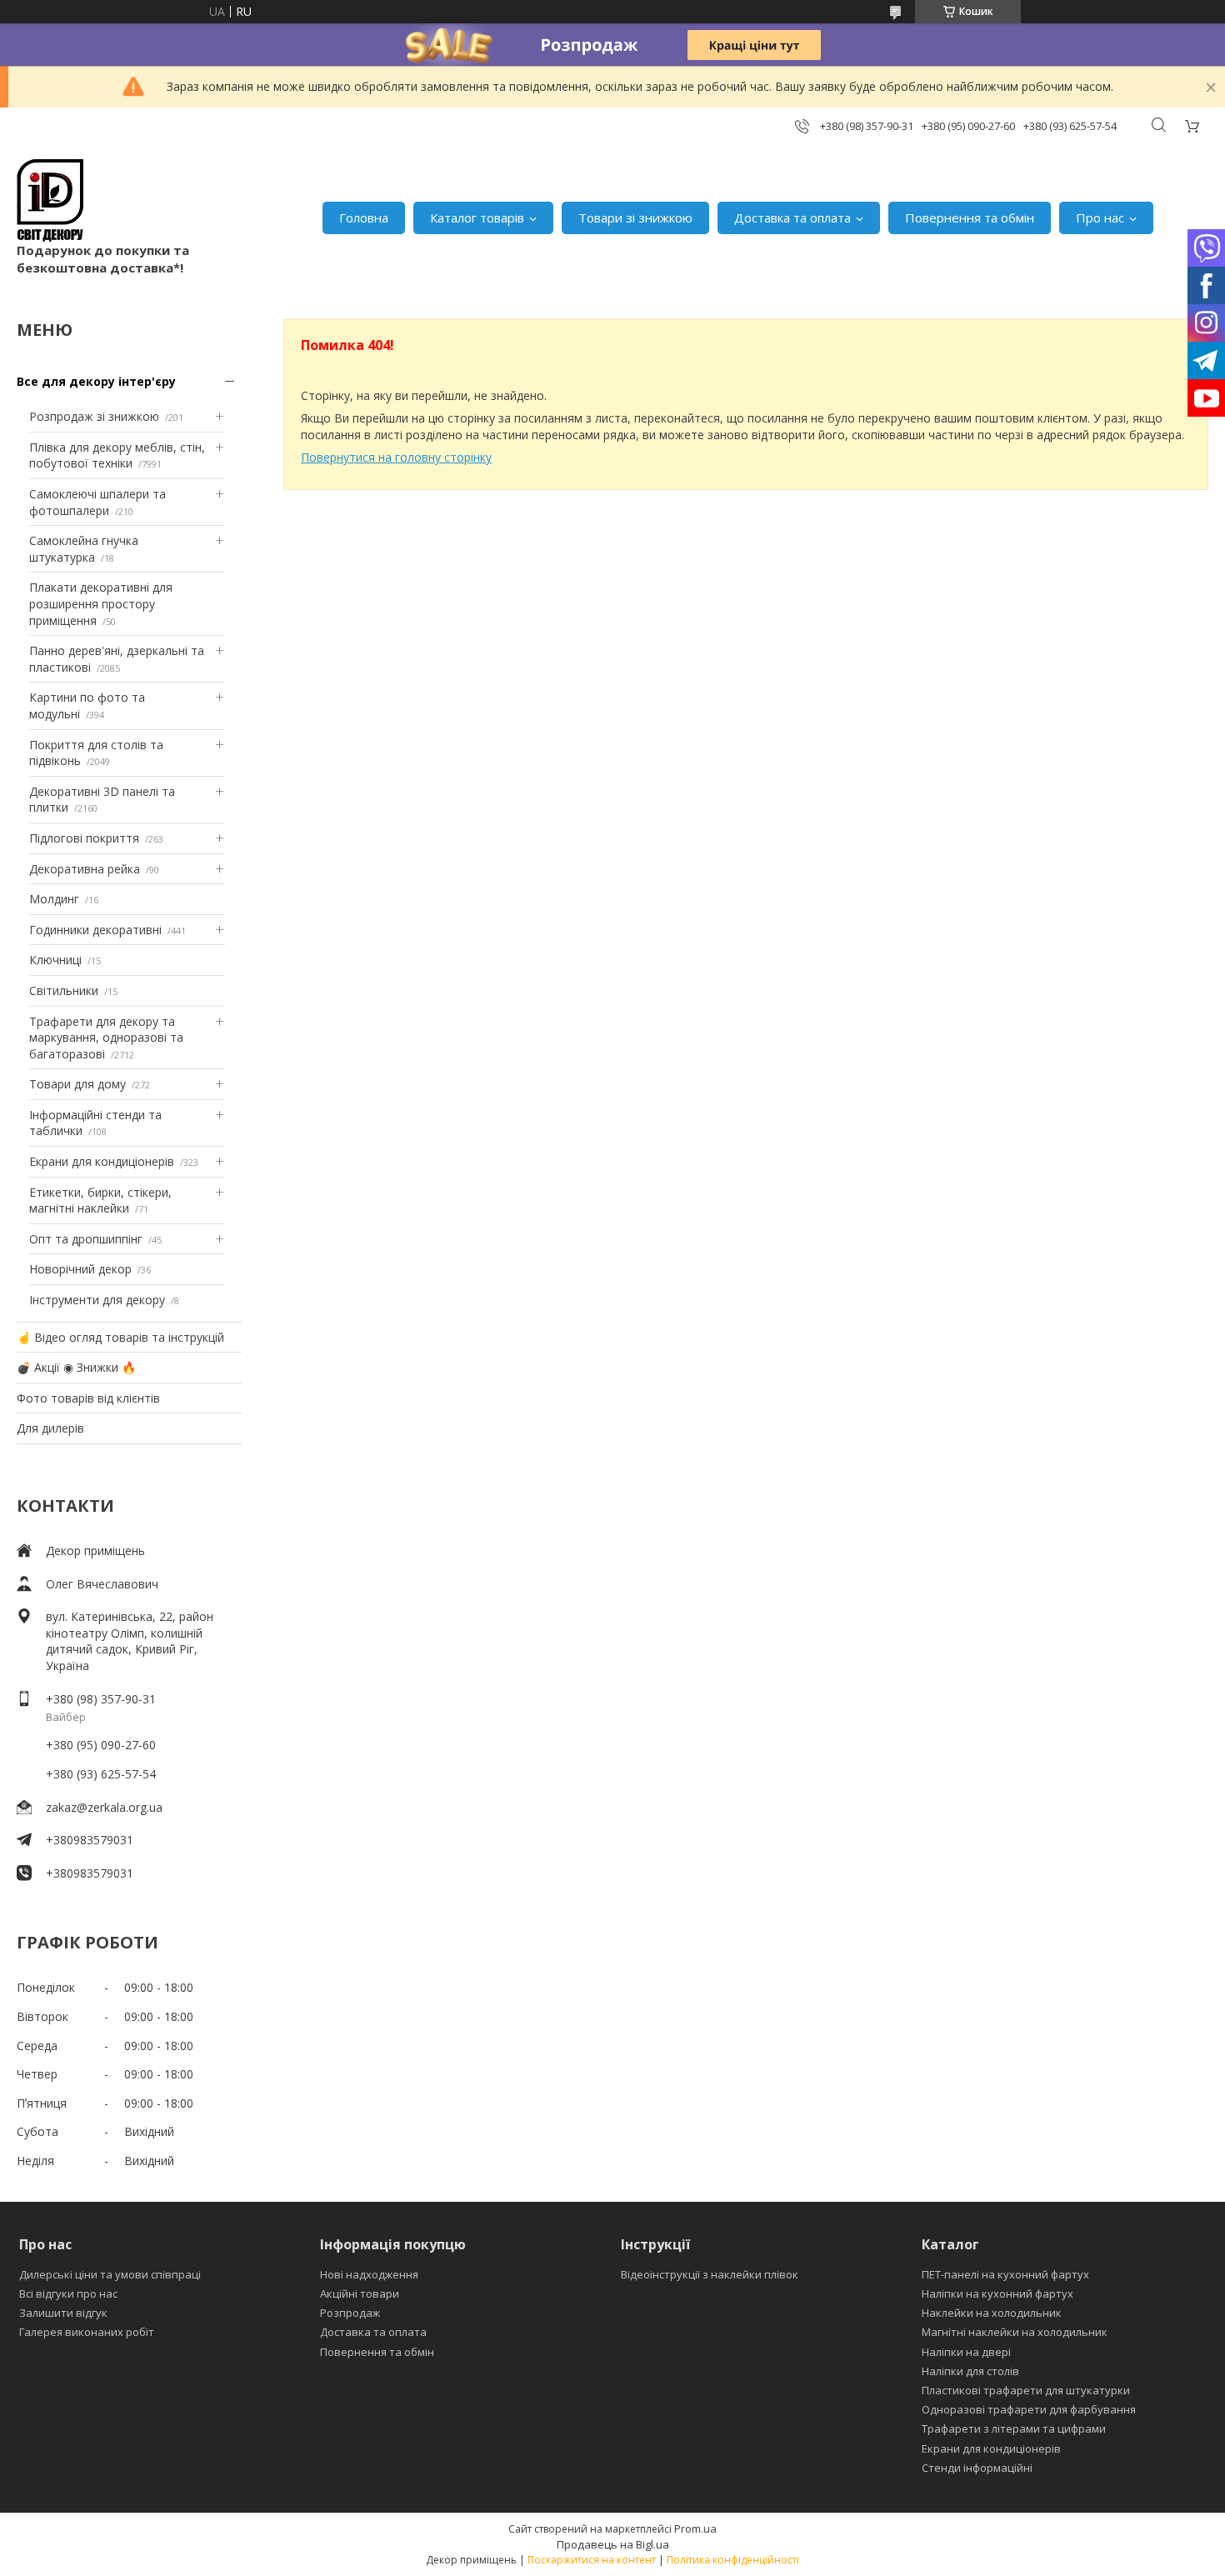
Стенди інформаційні (977, 2468)
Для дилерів (50, 1428)
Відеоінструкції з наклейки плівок (710, 2274)
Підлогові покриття (84, 838)
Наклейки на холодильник (992, 2313)
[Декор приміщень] (50, 200)
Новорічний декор (80, 1269)
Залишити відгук (63, 2313)
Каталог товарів (477, 218)
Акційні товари (360, 2293)
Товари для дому (77, 1084)
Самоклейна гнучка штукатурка (84, 549)
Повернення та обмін (970, 218)
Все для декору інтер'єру (96, 381)
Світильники (64, 990)
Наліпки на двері (966, 2352)
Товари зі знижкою (635, 218)
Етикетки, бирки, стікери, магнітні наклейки (100, 1200)
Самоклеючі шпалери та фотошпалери (97, 502)
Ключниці (55, 960)
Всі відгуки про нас (68, 2293)
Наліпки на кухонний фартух (997, 2293)
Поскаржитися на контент (592, 2560)
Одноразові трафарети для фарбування (1029, 2409)
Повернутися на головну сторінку (396, 457)
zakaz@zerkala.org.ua (104, 1807)
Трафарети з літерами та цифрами (1014, 2428)
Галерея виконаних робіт (87, 2332)
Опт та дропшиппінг (86, 1239)
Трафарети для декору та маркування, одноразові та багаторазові (106, 1038)
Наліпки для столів (970, 2371)
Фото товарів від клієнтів (88, 1398)
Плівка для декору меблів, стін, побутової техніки (117, 455)
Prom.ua (695, 2528)
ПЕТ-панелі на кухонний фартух (1005, 2274)
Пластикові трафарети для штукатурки (1026, 2390)
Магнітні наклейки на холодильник (1015, 2332)
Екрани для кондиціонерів (102, 1161)
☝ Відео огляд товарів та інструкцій (120, 1337)
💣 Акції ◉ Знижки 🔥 (76, 1367)
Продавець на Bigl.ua (613, 2544)
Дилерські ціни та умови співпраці (110, 2274)
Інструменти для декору (97, 1300)
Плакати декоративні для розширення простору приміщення (101, 603)
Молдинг (54, 899)
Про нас (1100, 218)
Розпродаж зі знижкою (94, 416)
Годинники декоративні (95, 930)
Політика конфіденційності (733, 2560)
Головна (364, 218)
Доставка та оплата (792, 218)
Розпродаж (350, 2313)
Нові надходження (369, 2274)
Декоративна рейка (85, 869)
